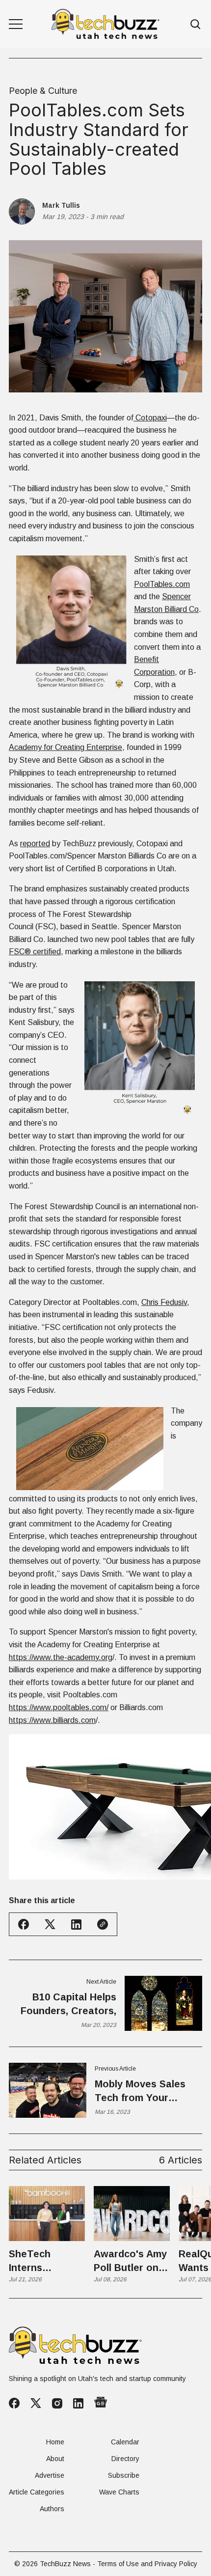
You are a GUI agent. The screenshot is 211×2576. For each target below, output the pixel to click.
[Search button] (196, 24)
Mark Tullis (61, 205)
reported (35, 844)
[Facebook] (14, 2403)
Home (55, 2442)
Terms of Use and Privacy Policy (147, 2564)
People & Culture (43, 91)
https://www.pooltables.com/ (59, 1707)
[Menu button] (16, 24)
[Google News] (101, 2403)
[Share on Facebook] (24, 1924)
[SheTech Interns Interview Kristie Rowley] (47, 2214)
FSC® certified (35, 952)
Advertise (50, 2475)
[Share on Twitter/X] (50, 1925)
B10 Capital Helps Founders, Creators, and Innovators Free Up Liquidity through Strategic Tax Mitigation (68, 2005)
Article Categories (37, 2492)
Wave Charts (119, 2492)
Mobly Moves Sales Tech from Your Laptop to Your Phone (147, 2091)
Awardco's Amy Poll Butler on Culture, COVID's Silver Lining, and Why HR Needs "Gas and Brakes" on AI (131, 2261)
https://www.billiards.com (52, 1720)
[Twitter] (36, 2403)
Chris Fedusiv (164, 1302)
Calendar (125, 2442)
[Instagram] (57, 2403)
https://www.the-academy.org (61, 1657)
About (55, 2459)
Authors (52, 2509)
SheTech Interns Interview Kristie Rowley (43, 2261)
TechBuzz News (65, 2564)
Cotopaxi (150, 418)
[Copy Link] (103, 1924)
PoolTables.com (162, 584)
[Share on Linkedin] (76, 1925)
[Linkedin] (78, 2403)
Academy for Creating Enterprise (66, 747)
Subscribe (124, 2475)
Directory (125, 2459)
